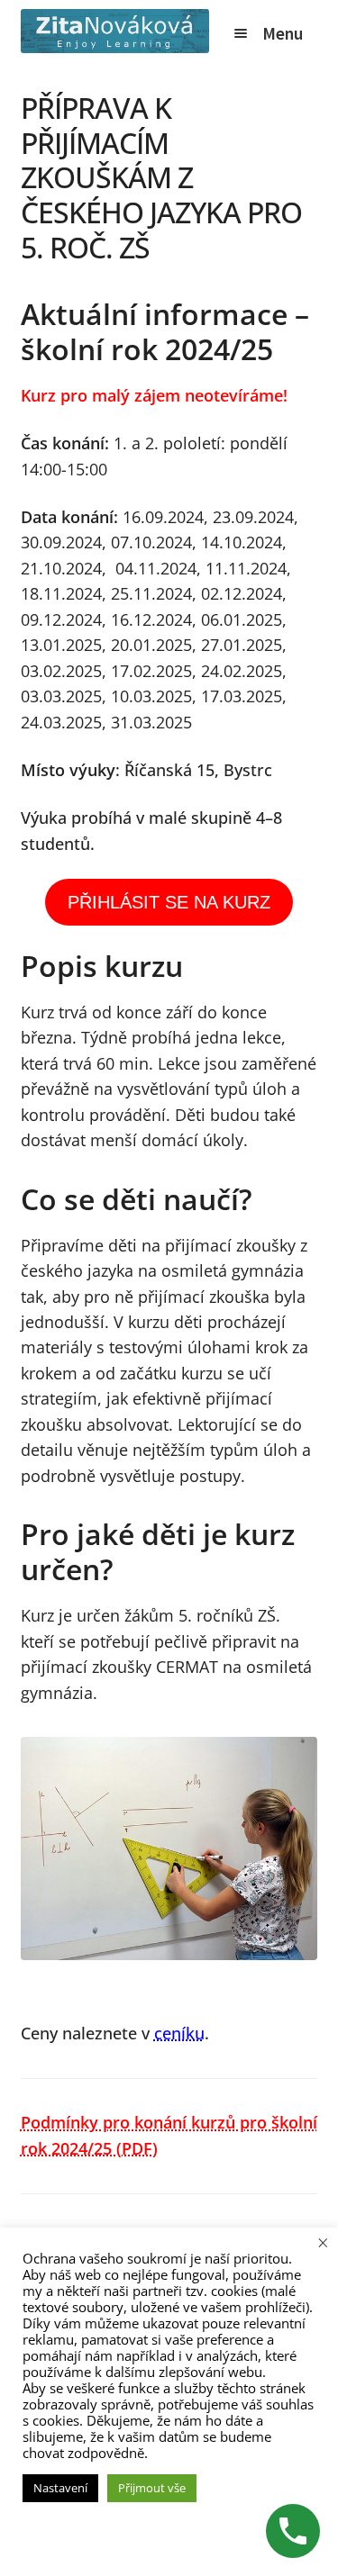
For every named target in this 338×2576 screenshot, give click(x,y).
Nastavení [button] (60, 2488)
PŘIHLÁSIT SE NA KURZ (169, 902)
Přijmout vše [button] (152, 2488)
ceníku (179, 2033)
